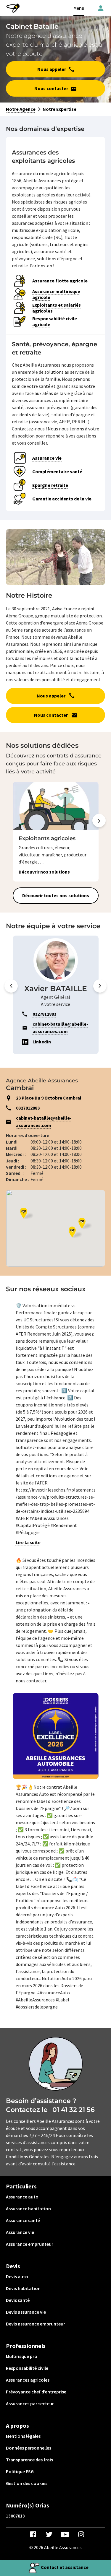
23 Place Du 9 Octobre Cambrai (49, 1098)
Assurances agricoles (28, 2380)
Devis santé (18, 2300)
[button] (99, 832)
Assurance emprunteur (30, 2244)
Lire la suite (28, 1542)
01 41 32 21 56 (74, 2110)
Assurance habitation (28, 2209)
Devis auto (17, 2276)
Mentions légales (23, 2436)
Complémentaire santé (57, 471)
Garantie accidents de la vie (62, 499)
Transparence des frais (29, 2460)
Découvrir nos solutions (44, 872)
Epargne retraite (50, 485)
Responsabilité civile (27, 2368)
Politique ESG (20, 2471)
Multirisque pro (22, 2356)
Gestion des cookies (27, 2483)
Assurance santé (23, 2220)
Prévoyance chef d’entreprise (36, 2392)
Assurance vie (47, 458)
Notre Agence (21, 109)
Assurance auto (22, 2197)
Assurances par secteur (30, 2403)
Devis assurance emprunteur (36, 2324)
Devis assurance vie (26, 2312)
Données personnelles (29, 2448)
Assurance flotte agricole (60, 281)
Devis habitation (23, 2288)
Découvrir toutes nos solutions (56, 895)
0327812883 (28, 1108)
